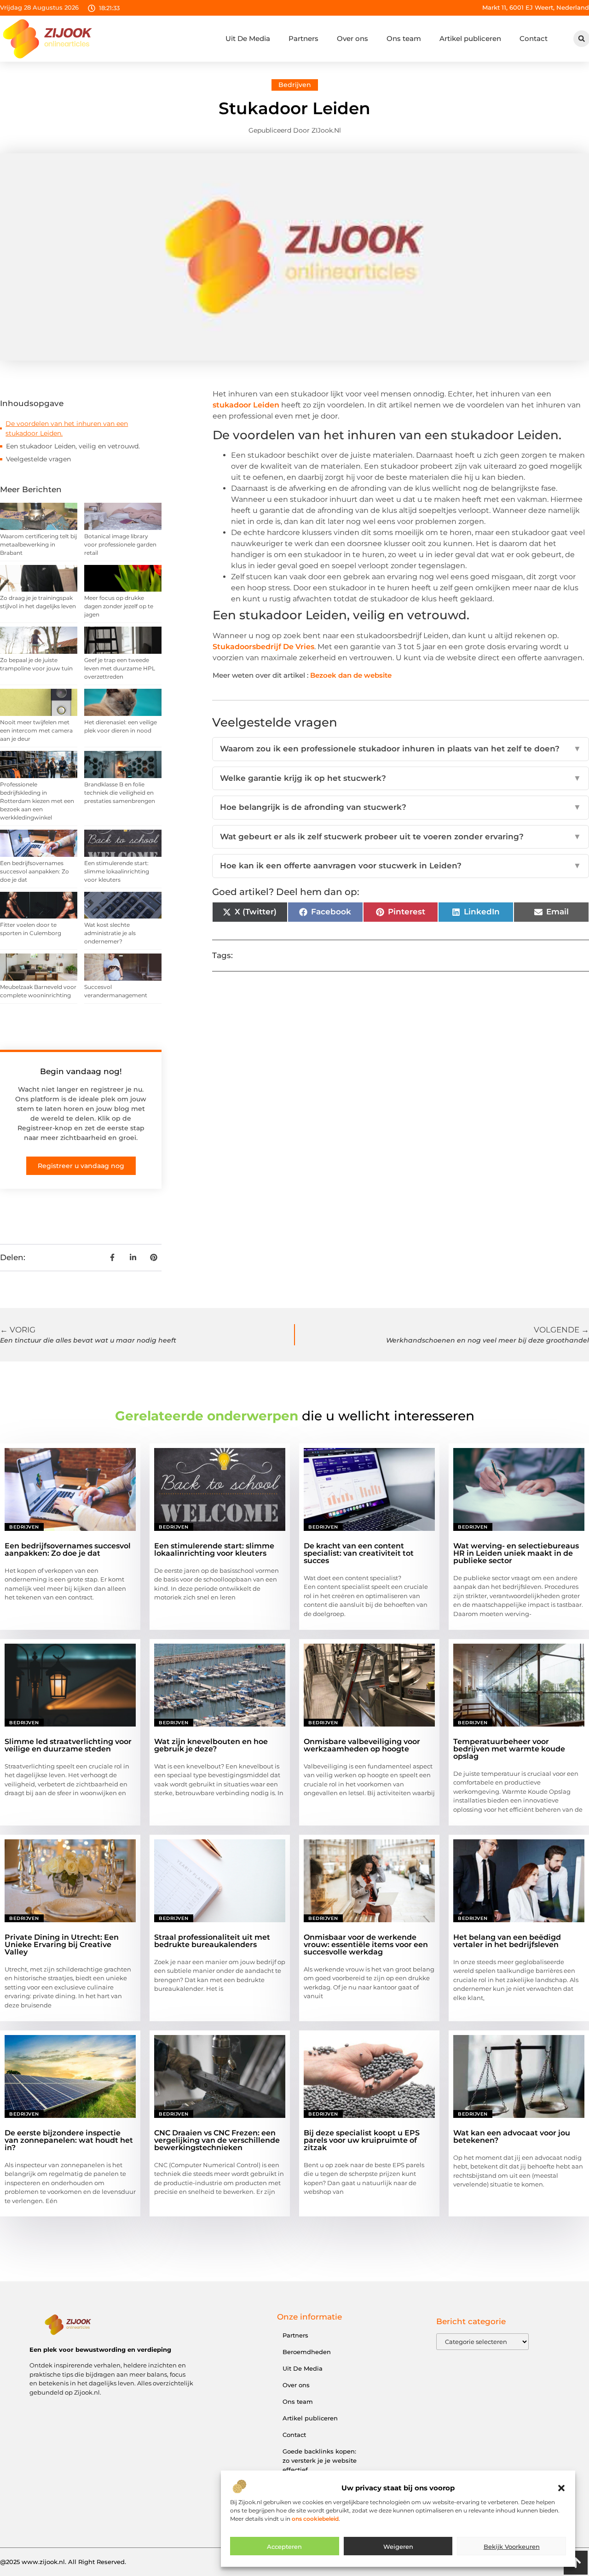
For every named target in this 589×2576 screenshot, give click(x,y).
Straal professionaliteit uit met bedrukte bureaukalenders (212, 1941)
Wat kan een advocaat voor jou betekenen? (512, 2137)
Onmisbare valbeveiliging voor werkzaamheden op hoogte (362, 1745)
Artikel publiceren (470, 38)
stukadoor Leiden (246, 405)
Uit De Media (248, 38)
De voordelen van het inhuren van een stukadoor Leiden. (67, 428)
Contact (534, 38)
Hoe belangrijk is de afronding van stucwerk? (401, 807)
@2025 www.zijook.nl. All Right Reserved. (63, 2562)
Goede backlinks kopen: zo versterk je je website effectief (320, 2460)
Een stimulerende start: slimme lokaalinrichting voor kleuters (117, 871)
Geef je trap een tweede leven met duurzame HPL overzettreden (120, 668)
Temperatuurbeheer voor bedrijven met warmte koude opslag (509, 1749)
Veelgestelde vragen (38, 459)
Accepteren (284, 2547)
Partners (303, 38)
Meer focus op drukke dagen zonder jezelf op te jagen (119, 606)
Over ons (352, 38)
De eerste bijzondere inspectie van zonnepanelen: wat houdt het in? (69, 2140)
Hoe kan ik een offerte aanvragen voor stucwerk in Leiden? (401, 866)
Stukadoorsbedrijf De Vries (263, 647)
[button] (561, 2488)
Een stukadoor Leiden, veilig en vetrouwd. (73, 446)
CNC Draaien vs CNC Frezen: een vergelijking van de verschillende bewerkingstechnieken (217, 2140)
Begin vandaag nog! (81, 1071)
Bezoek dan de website (351, 675)
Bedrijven (295, 85)
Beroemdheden (307, 2352)
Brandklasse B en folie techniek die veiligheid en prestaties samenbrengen (120, 793)
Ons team (404, 38)
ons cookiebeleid (315, 2519)
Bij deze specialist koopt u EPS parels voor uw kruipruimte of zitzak (362, 2140)
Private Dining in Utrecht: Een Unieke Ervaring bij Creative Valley (62, 1945)
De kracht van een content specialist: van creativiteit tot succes (359, 1553)
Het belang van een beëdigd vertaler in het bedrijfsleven (507, 1941)
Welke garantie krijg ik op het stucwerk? (401, 778)
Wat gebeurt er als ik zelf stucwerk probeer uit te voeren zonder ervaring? (401, 837)
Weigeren (398, 2547)
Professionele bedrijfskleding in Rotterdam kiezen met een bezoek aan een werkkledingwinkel (37, 801)
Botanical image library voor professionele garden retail (120, 544)
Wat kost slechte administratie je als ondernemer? (110, 933)
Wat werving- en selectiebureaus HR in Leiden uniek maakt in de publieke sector (516, 1553)
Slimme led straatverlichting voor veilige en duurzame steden (68, 1745)
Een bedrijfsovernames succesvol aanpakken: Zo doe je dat (35, 871)
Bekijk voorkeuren (512, 2547)
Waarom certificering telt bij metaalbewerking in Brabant (38, 544)
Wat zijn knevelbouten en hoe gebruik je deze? (211, 1745)
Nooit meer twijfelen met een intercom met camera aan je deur (36, 730)
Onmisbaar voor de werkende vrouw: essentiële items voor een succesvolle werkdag (366, 1945)
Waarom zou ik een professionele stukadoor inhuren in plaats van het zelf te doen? (401, 749)
